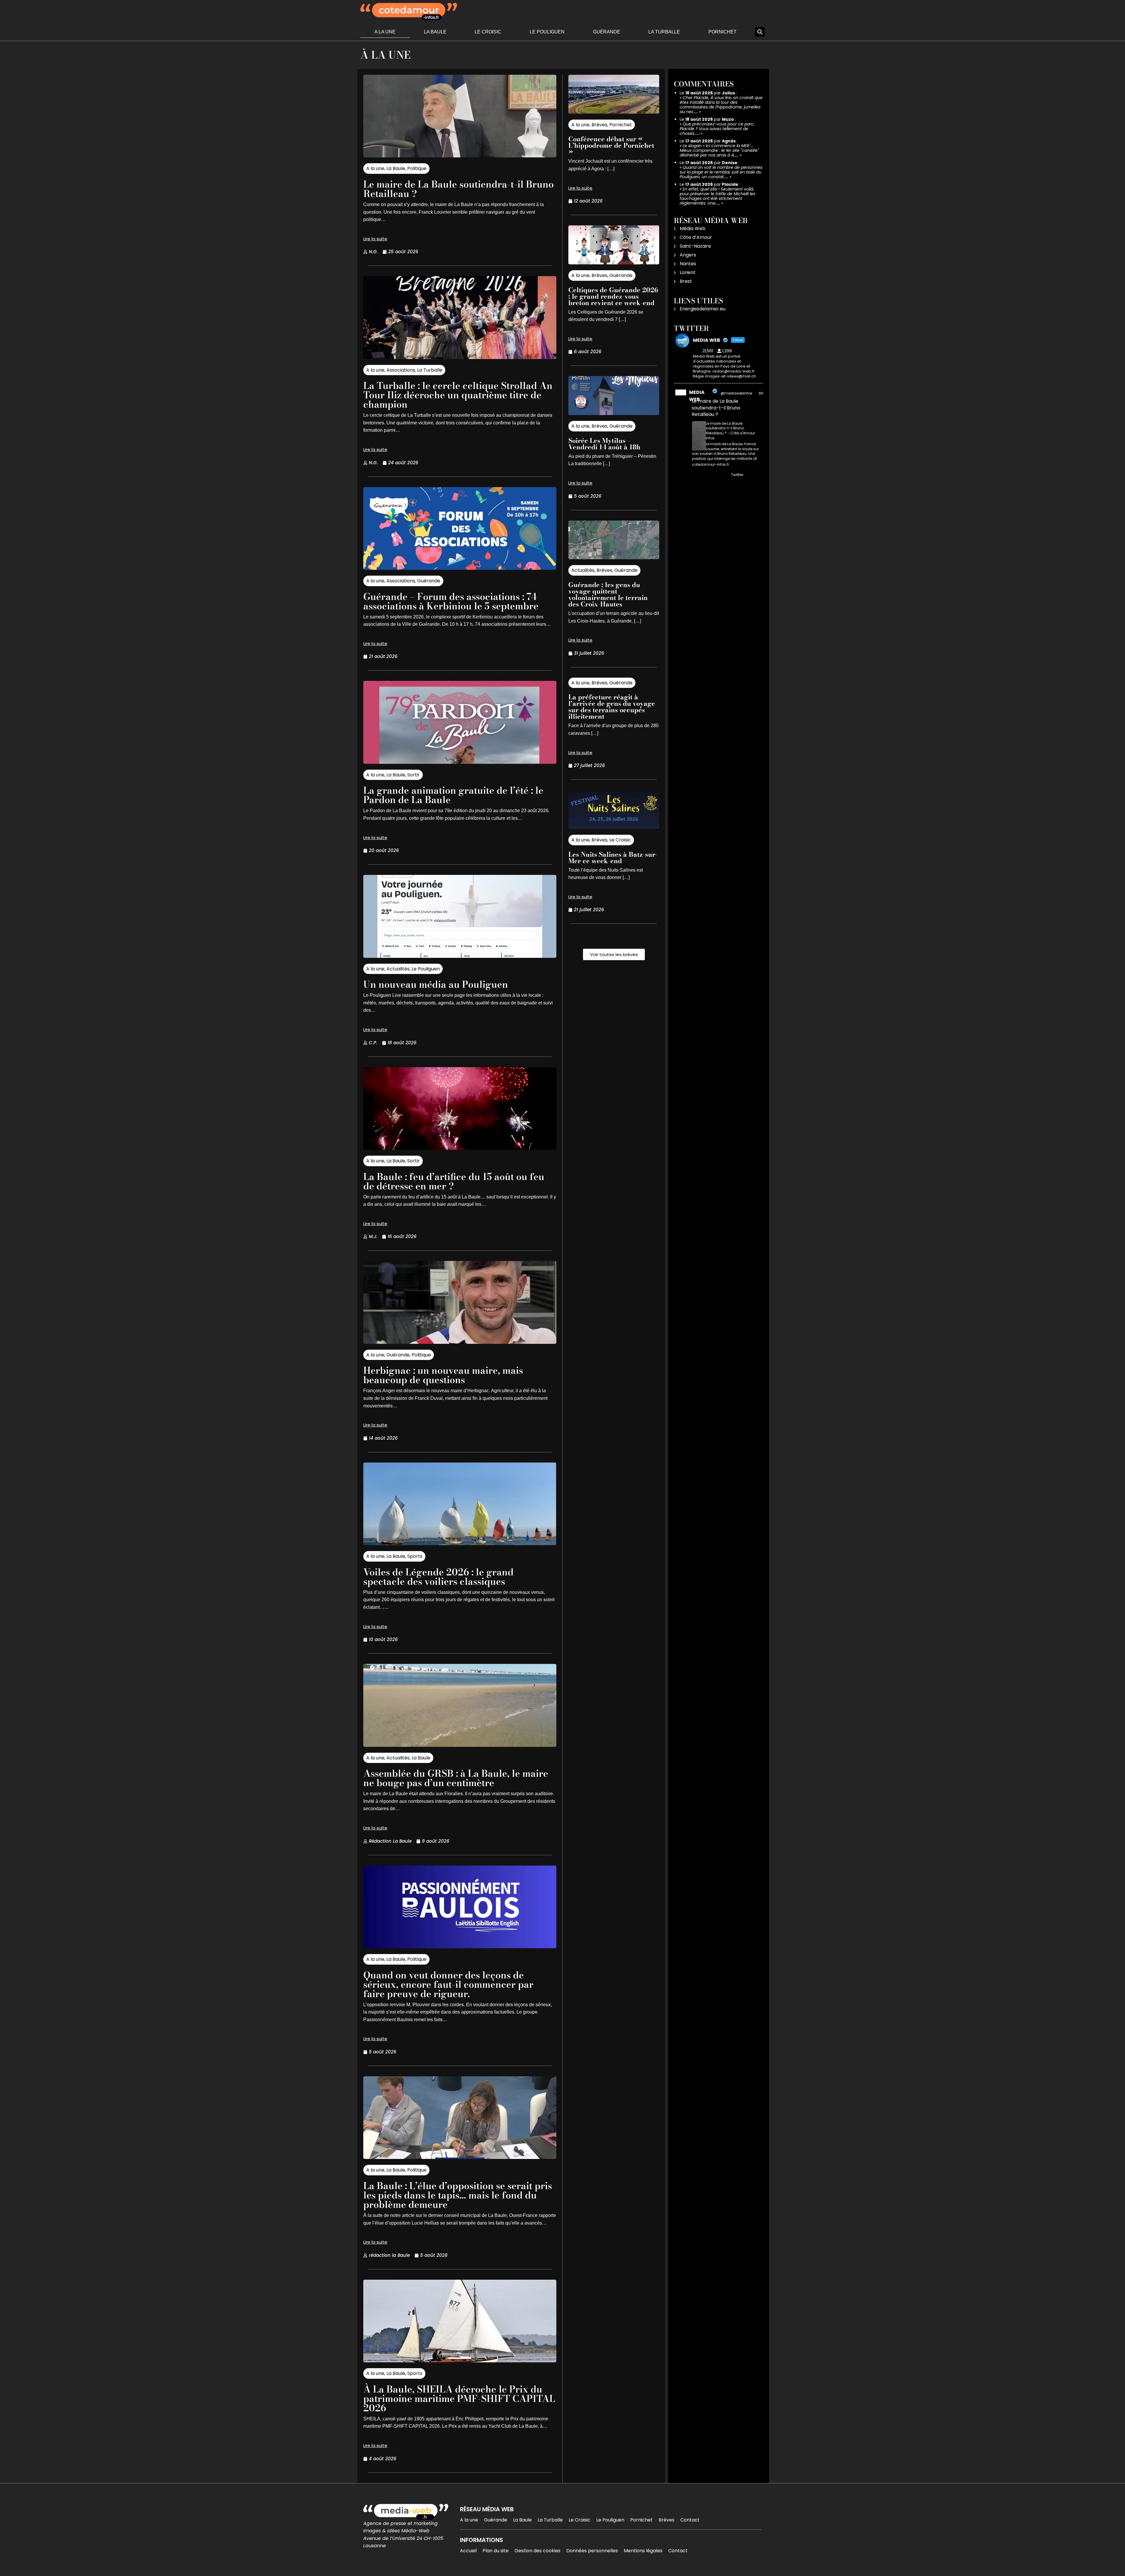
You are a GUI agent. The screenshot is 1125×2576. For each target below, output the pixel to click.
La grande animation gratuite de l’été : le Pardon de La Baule (453, 795)
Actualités (398, 969)
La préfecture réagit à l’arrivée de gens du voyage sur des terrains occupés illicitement (612, 707)
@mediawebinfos (737, 393)
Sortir (414, 775)
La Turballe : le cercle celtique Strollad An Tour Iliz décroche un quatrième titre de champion (458, 395)
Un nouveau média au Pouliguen (436, 984)
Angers (688, 255)
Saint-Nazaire (695, 246)
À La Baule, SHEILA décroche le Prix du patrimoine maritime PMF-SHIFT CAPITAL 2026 (459, 2399)
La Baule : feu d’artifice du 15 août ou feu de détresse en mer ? (454, 1181)
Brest (686, 281)
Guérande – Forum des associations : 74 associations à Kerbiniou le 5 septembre (451, 601)
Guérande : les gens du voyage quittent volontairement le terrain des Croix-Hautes (608, 594)
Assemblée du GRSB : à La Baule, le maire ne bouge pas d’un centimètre (456, 1778)
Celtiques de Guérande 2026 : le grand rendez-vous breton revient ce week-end (613, 296)
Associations (401, 370)
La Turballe (664, 32)
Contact (690, 2520)
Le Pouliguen (547, 32)
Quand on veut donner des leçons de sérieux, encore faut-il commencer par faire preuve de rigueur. (448, 1984)
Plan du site (496, 2551)
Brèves (599, 125)
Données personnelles (592, 2551)
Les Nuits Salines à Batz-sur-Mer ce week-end (613, 858)
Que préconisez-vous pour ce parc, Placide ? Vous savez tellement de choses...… (717, 129)
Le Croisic (488, 32)
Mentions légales (643, 2551)
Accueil (468, 2551)
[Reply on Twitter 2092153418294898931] (696, 475)
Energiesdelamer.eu (703, 309)
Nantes (688, 264)
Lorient (688, 272)
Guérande (607, 32)
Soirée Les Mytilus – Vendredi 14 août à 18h (604, 444)
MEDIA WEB (697, 396)
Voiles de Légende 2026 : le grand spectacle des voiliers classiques (438, 1577)
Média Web (693, 228)
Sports (415, 1556)
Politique (417, 168)
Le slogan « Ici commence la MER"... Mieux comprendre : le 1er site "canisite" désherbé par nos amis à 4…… (719, 150)
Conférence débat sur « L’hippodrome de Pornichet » (611, 145)
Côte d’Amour (696, 237)
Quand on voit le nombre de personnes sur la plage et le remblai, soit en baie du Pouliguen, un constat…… (721, 172)
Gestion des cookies (537, 2551)
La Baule (435, 32)
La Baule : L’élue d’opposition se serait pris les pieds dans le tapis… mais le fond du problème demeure (458, 2195)
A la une (385, 32)
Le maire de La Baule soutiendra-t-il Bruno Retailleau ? (458, 189)
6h (761, 393)
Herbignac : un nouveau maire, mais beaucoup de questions (443, 1375)
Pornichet (722, 32)
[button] (760, 32)
